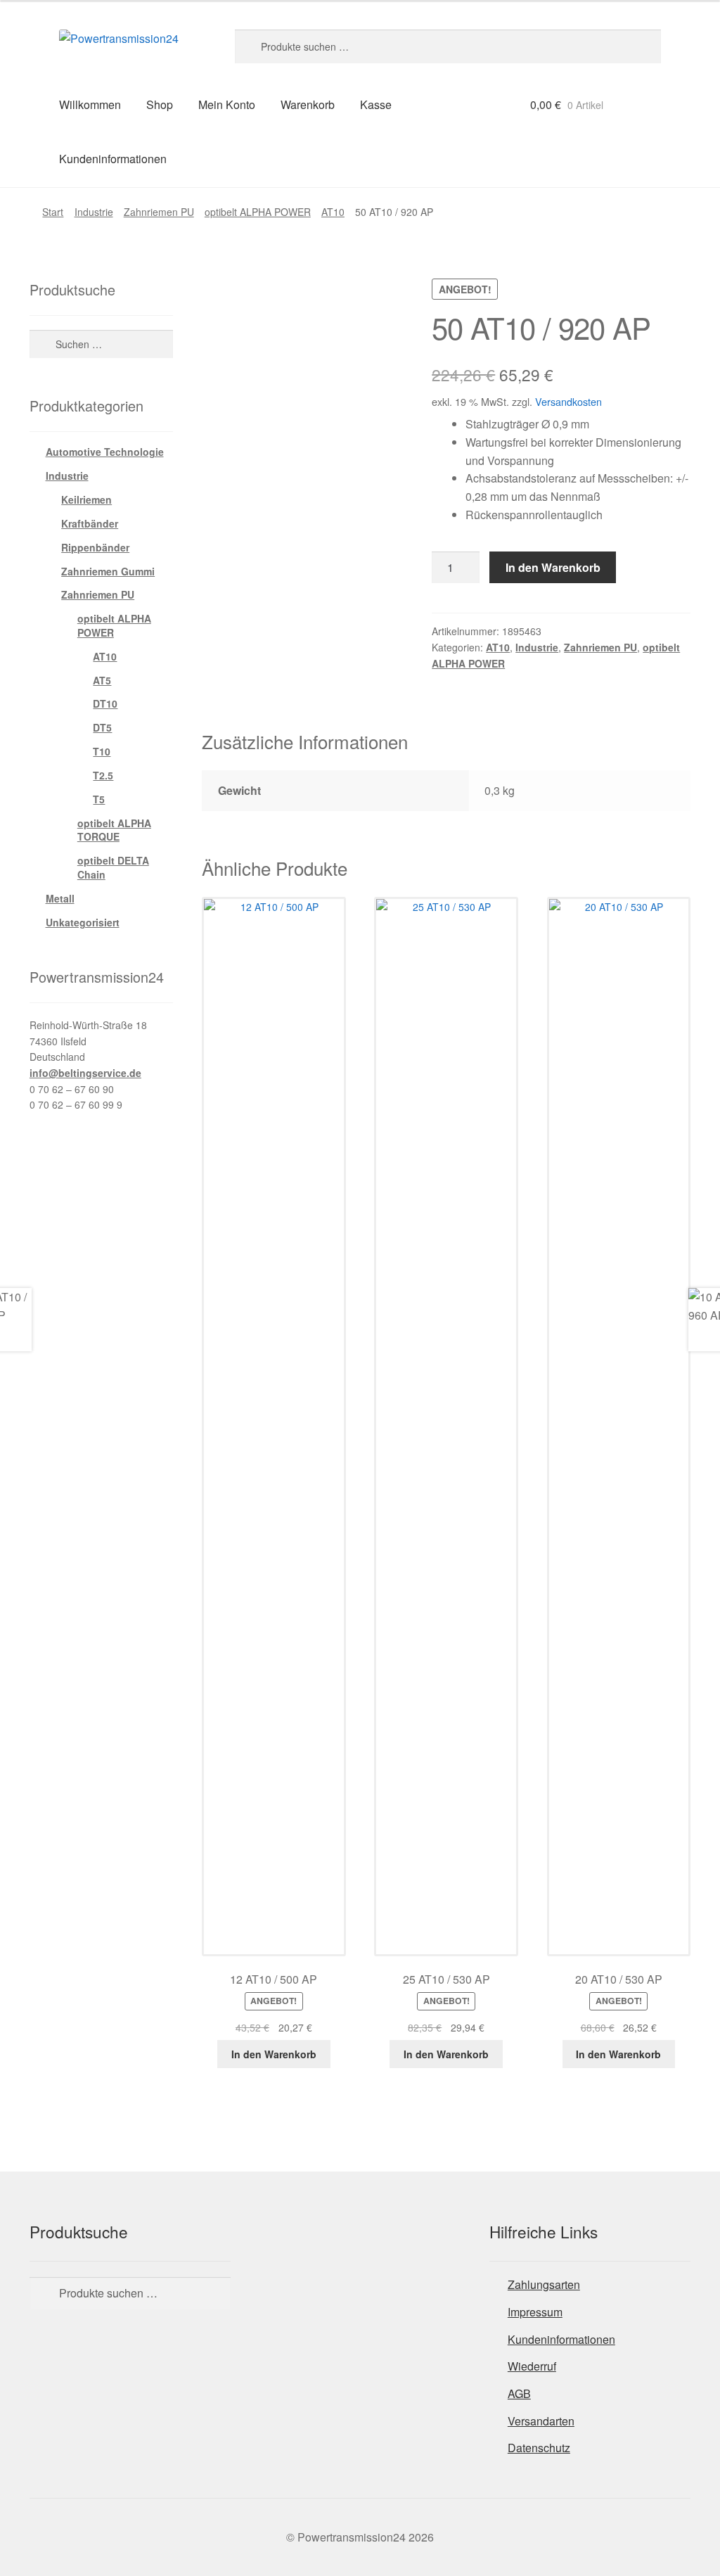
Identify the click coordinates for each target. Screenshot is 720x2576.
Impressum (535, 2312)
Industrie (94, 212)
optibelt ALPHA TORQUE (114, 830)
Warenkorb (308, 104)
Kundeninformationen (113, 159)
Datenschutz (539, 2448)
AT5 (102, 680)
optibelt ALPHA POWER (258, 212)
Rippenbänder (95, 547)
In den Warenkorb (553, 567)
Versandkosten (568, 401)
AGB (519, 2393)
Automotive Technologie (105, 452)
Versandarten (541, 2421)
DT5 (102, 727)
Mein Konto (227, 104)
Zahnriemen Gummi (108, 571)
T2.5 (103, 775)
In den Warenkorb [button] (274, 2054)
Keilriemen (86, 499)
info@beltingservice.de (85, 1073)
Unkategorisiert (83, 922)
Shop (160, 104)
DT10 (105, 703)
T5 (99, 799)
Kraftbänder (90, 523)
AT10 (333, 212)
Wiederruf (532, 2366)
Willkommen (90, 104)
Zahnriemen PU (159, 212)
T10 (102, 751)
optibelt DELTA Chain (113, 867)
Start (53, 212)
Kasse (376, 104)
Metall (60, 898)
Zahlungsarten (544, 2284)
